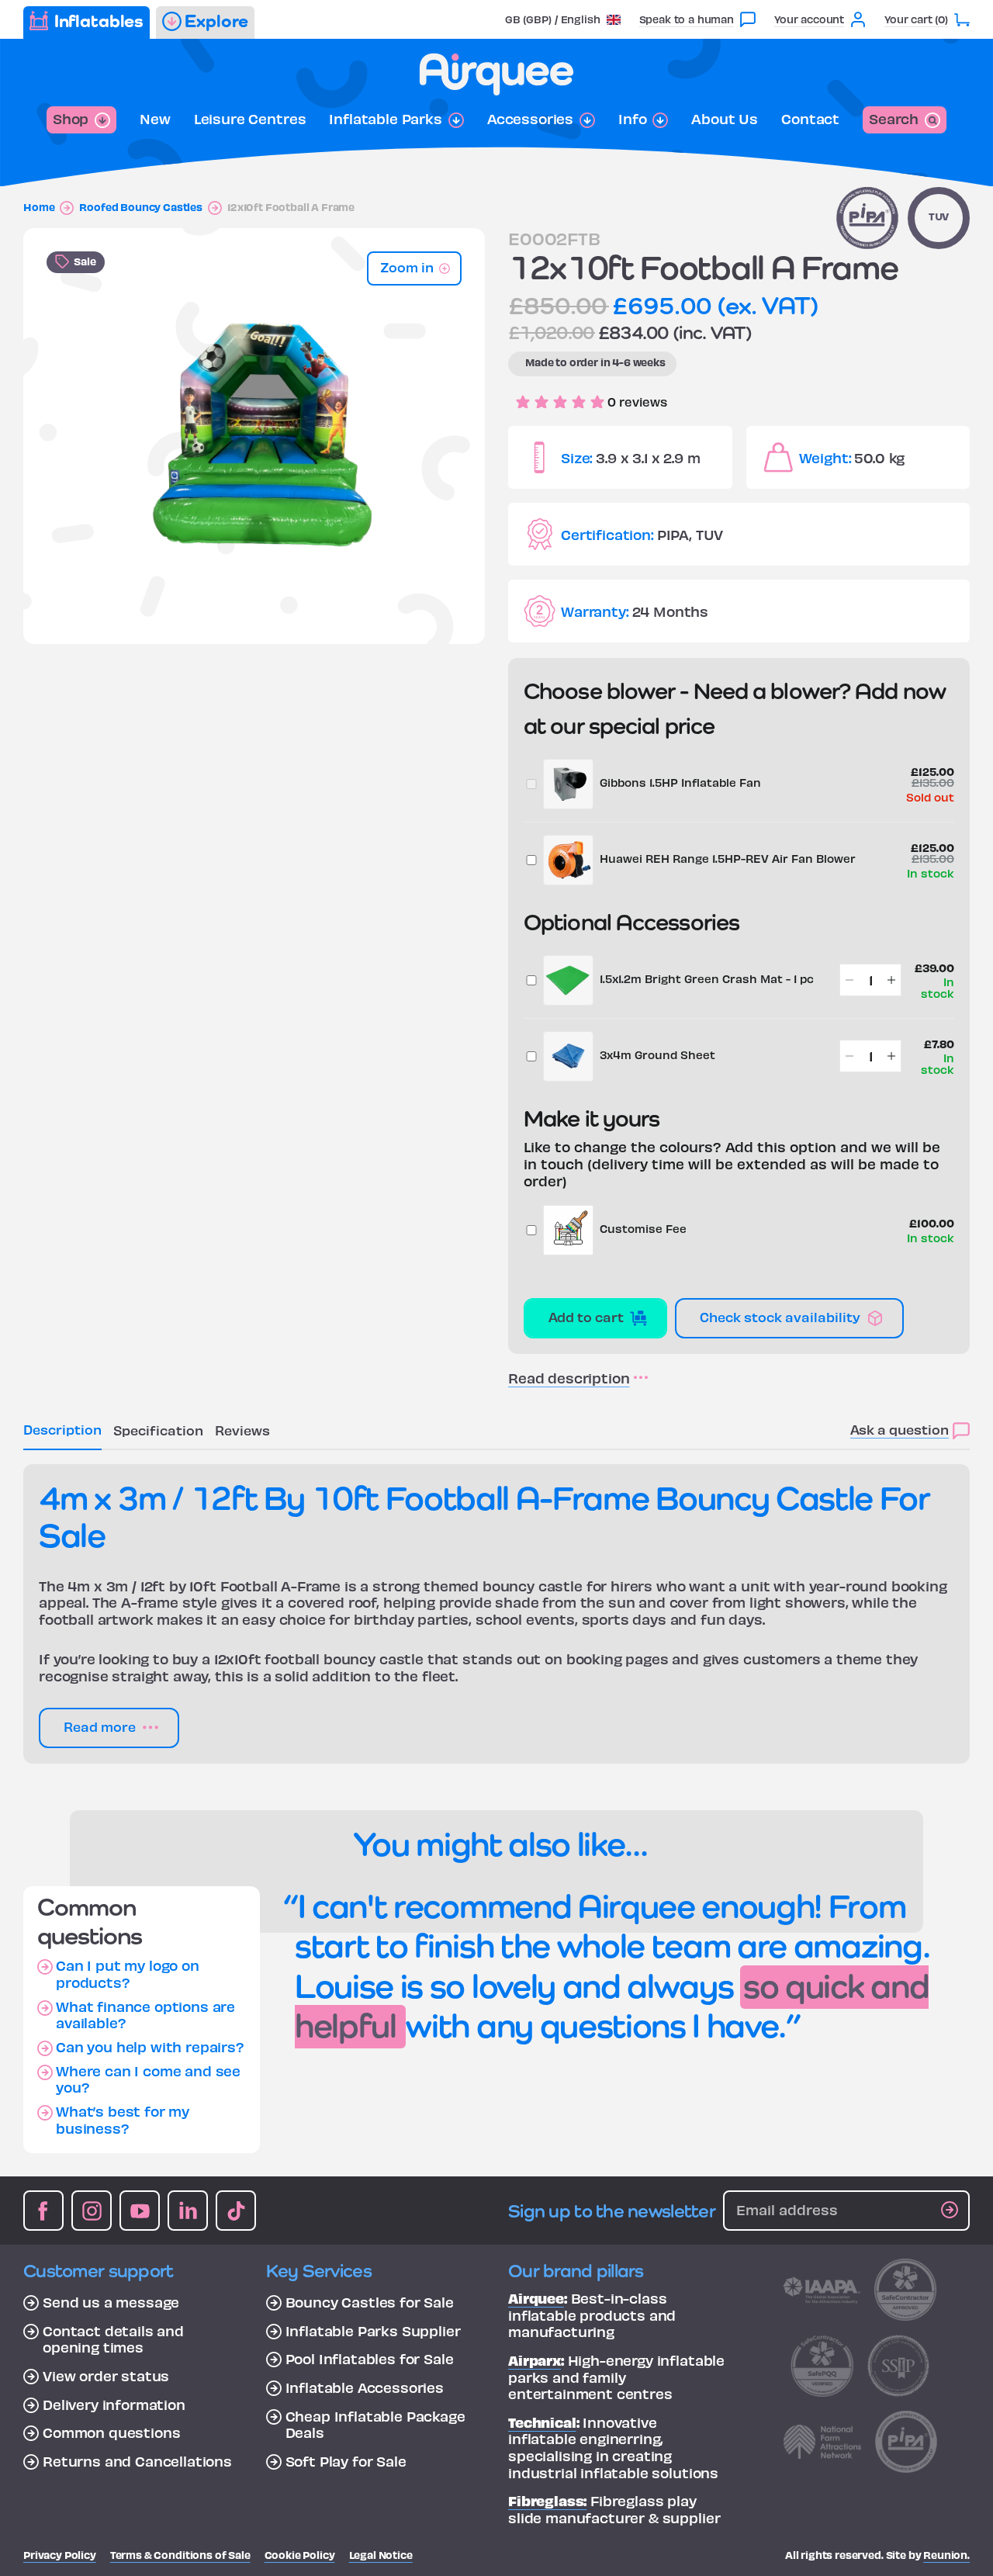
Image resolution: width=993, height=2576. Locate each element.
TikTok (236, 2211)
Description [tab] (62, 1429)
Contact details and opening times (113, 2339)
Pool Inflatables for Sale (370, 2359)
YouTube (140, 2211)
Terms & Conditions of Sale (180, 2555)
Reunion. (946, 2555)
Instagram (92, 2211)
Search (894, 118)
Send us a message (111, 2302)
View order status (106, 2376)
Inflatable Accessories (365, 2387)
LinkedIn (188, 2211)
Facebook (43, 2211)
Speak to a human (687, 19)
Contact (810, 119)
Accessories (530, 119)
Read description (569, 1378)
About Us (725, 119)
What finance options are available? (145, 2015)
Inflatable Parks (385, 119)
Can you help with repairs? (150, 2047)
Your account (809, 19)
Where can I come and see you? (148, 2079)
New (155, 119)
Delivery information (114, 2405)
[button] (563, 19)
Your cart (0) (916, 19)
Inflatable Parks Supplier (373, 2331)
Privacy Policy (60, 2555)
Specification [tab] (158, 1430)
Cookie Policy (300, 2555)
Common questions (111, 2432)
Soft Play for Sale (346, 2461)
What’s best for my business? (123, 2119)
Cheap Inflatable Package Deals (375, 2424)
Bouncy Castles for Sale (370, 2302)
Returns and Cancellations (137, 2461)
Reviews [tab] (242, 1430)
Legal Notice (381, 2555)
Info (632, 119)
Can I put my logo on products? (128, 1974)
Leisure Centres (250, 119)
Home (39, 207)
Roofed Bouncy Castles (141, 207)
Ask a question (900, 1429)
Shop (71, 118)
